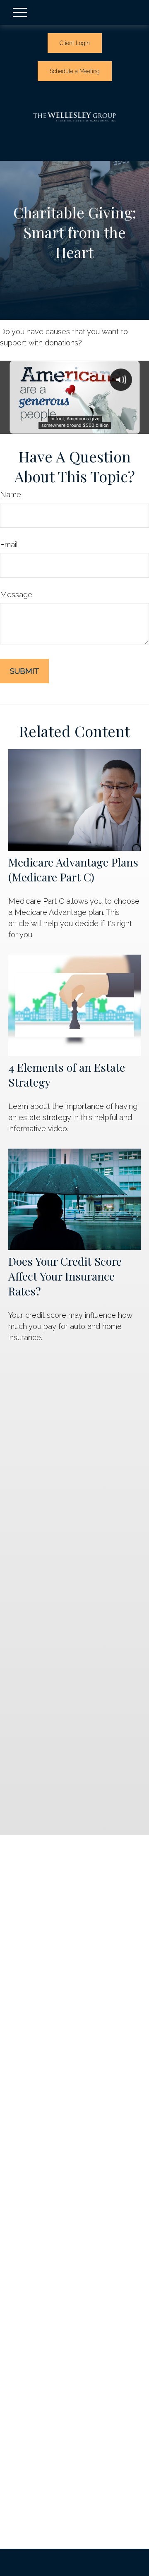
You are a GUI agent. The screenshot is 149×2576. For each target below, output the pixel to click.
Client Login (75, 43)
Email (9, 545)
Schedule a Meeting (75, 71)
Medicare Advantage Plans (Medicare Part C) (73, 869)
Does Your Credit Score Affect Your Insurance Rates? (65, 1276)
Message (16, 595)
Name (11, 494)
